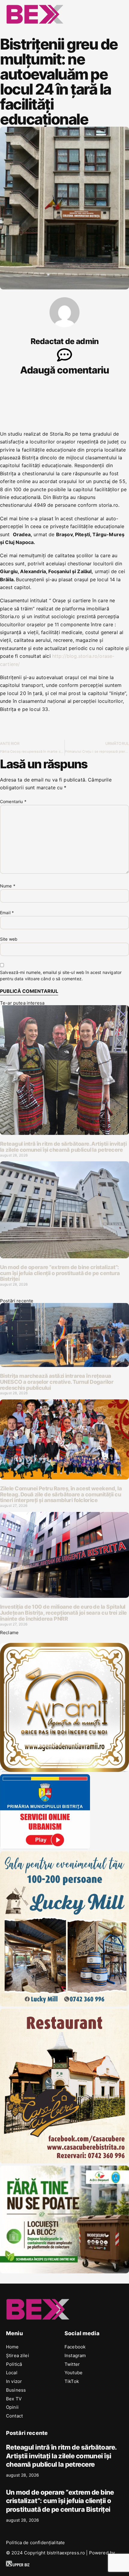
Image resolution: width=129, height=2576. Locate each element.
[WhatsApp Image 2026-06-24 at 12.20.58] (64, 2272)
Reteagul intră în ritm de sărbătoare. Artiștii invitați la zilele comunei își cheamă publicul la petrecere (63, 1147)
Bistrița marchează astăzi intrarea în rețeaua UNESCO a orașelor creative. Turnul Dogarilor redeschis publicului (57, 1382)
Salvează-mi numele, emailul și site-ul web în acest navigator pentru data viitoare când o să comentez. (61, 975)
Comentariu (13, 801)
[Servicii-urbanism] (45, 1847)
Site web (9, 939)
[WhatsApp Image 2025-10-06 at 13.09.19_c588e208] (64, 2162)
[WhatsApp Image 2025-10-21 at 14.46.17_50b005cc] (64, 1770)
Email (7, 913)
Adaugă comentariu (64, 370)
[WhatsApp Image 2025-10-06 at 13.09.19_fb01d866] (64, 2005)
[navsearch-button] (90, 13)
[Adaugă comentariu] (64, 355)
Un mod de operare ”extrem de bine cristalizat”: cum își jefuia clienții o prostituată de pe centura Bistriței (60, 1273)
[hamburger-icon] (116, 14)
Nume (8, 886)
